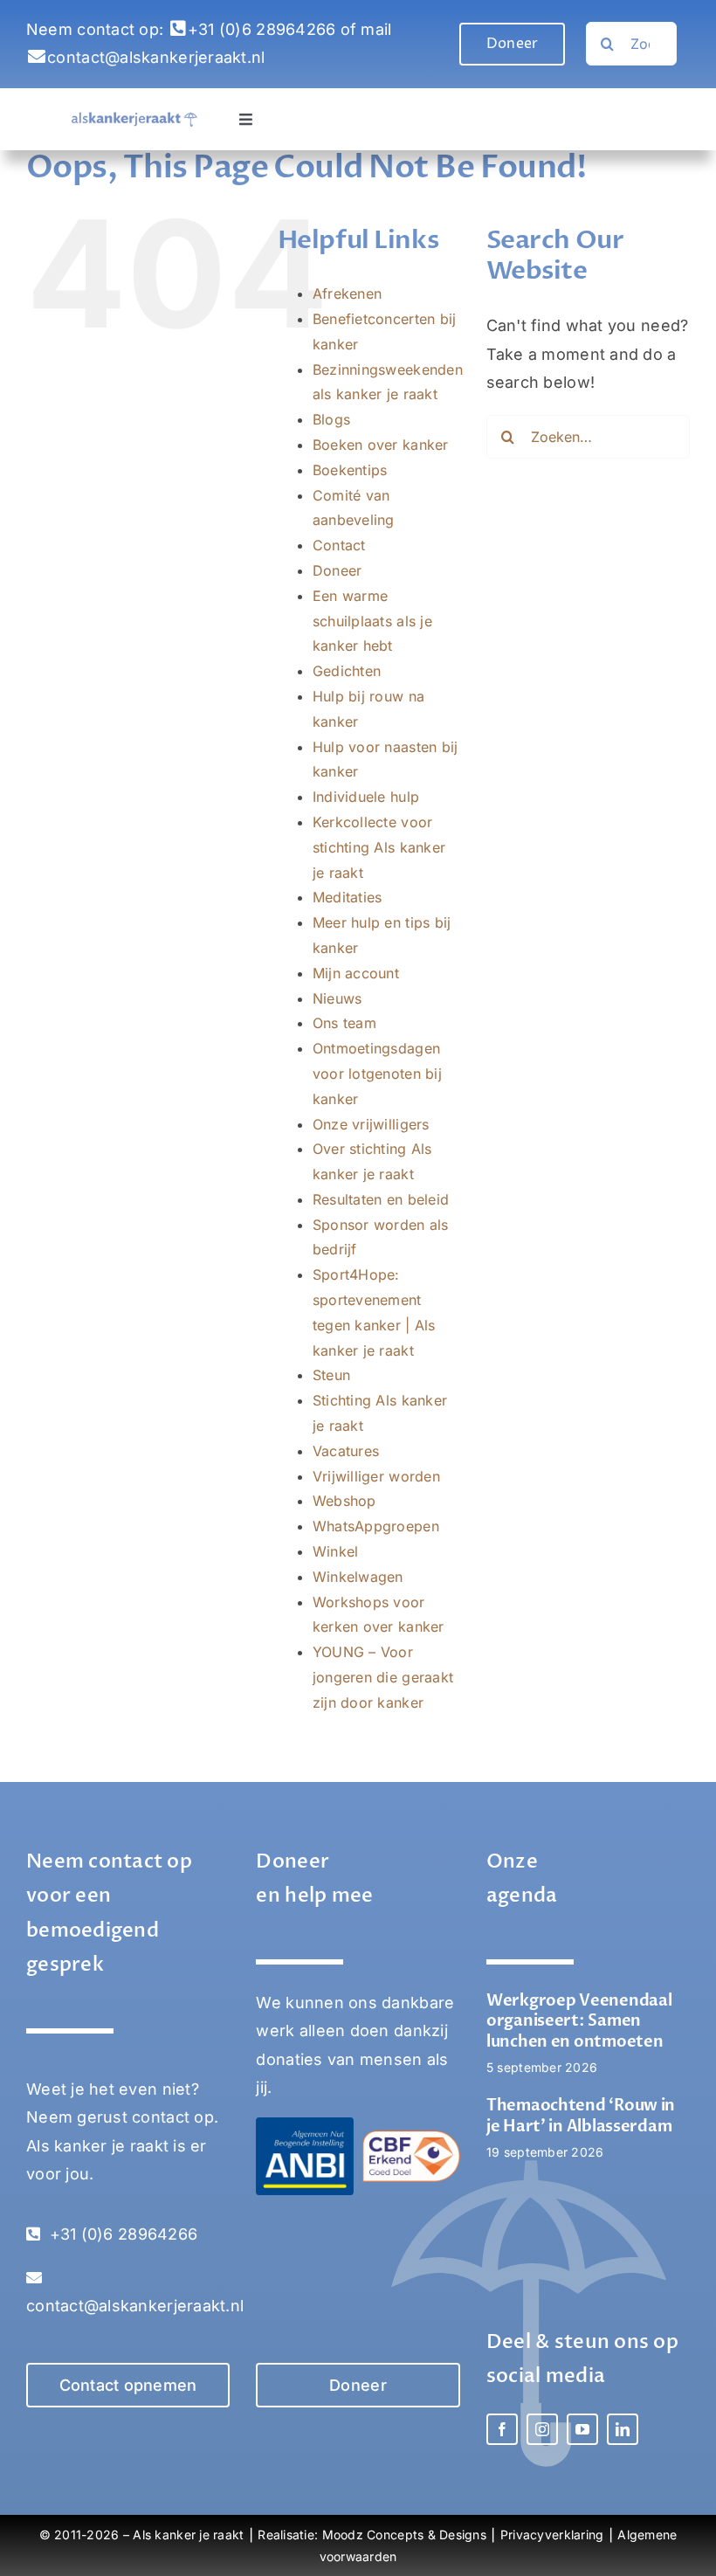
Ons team (344, 1023)
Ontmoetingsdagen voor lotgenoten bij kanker (377, 1074)
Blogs (331, 419)
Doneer (337, 570)
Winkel (336, 1551)
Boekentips (350, 470)
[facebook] (502, 2429)
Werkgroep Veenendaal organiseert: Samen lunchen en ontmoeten (579, 2021)
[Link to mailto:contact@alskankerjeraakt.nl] (37, 57)
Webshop (344, 1501)
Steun (331, 1375)
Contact (339, 545)
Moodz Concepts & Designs (404, 2535)
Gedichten (347, 671)
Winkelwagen (358, 1577)
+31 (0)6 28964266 (262, 29)
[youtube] (582, 2429)
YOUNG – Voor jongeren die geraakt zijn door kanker (383, 1677)
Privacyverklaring (552, 2535)
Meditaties (348, 897)
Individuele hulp (366, 797)
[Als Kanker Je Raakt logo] (134, 119)
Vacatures (346, 1451)
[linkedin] (623, 2429)
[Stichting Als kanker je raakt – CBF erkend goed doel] (411, 2138)
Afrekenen (347, 294)
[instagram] (542, 2429)
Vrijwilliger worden (376, 1476)
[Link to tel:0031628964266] (178, 29)
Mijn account (356, 973)
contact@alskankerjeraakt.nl (156, 57)
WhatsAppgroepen (376, 1526)
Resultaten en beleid (381, 1199)
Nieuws (337, 998)
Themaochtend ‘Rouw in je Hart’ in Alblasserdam (581, 2116)
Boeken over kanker (381, 445)
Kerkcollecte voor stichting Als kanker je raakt (379, 847)
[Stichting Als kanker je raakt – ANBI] (305, 2125)
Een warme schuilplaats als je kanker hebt (372, 621)
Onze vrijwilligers (371, 1124)
